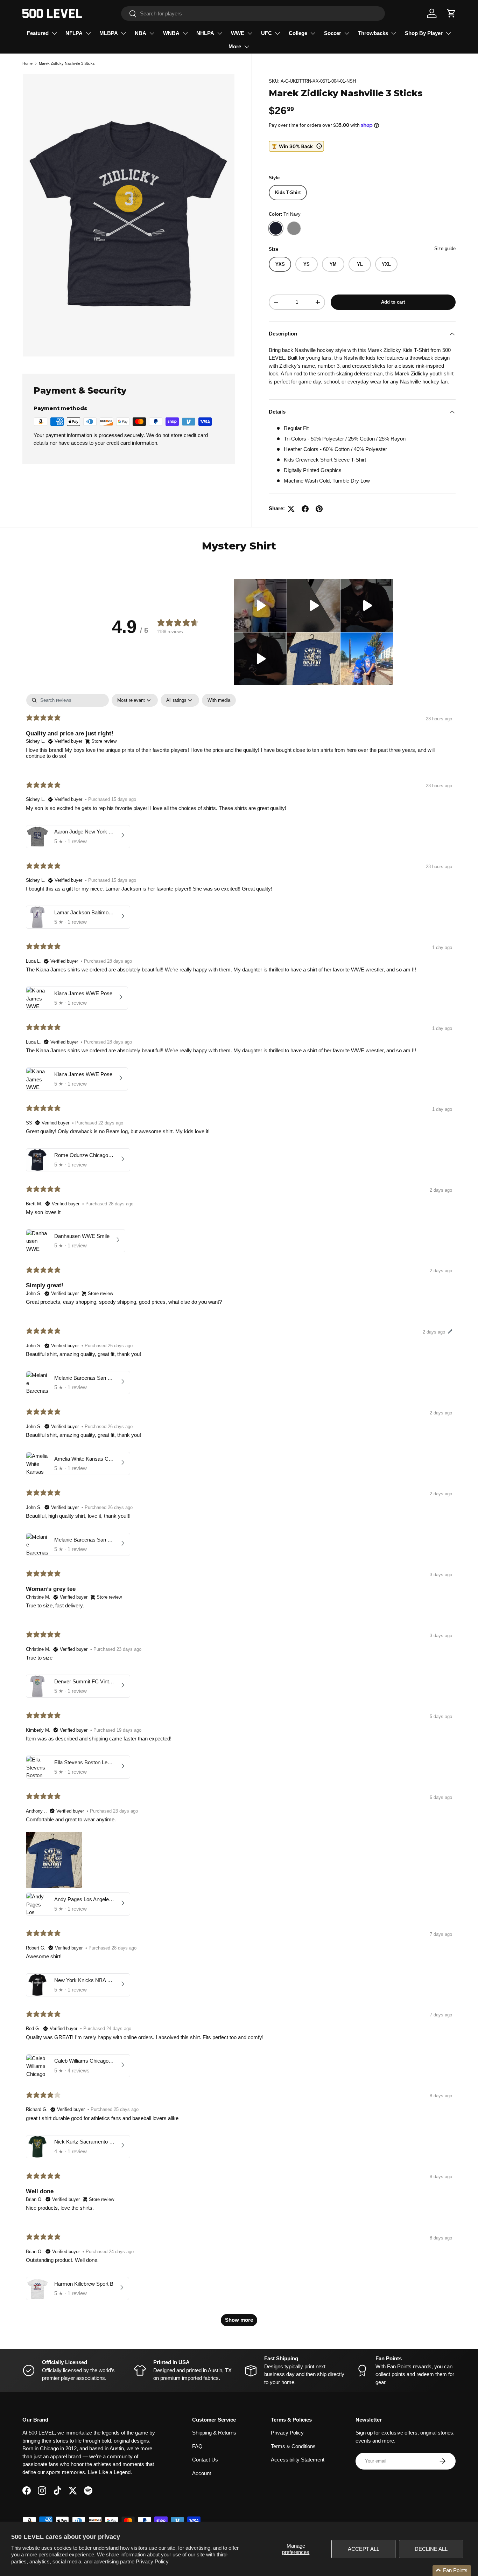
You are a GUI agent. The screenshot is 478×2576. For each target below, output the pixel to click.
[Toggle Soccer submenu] (347, 33)
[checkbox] (219, 700)
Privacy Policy (152, 2561)
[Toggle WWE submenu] (250, 33)
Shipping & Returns (214, 2433)
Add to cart (393, 302)
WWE (238, 33)
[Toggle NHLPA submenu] (220, 33)
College (298, 33)
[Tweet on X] (291, 509)
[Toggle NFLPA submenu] (88, 33)
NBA (140, 33)
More (235, 46)
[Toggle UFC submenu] (277, 33)
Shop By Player (424, 33)
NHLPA (205, 33)
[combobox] (253, 13)
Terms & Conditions (293, 2446)
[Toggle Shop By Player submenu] (448, 33)
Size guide (445, 248)
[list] (129, 215)
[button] (451, 13)
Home (27, 63)
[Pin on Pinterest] (319, 509)
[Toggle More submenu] (247, 47)
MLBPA (109, 33)
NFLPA (74, 33)
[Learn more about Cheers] (296, 146)
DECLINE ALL (431, 2549)
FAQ (197, 2446)
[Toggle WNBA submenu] (185, 33)
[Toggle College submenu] (313, 33)
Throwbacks (373, 33)
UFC (266, 33)
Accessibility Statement (298, 2460)
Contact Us (205, 2460)
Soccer (333, 33)
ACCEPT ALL (364, 2549)
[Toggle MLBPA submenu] (124, 33)
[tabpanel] (239, 1513)
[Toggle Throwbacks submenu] (394, 33)
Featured (38, 33)
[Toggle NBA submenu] (152, 33)
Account (202, 2473)
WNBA (171, 33)
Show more (239, 2320)
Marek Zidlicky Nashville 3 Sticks (67, 63)
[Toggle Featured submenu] (54, 33)
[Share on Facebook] (305, 509)
